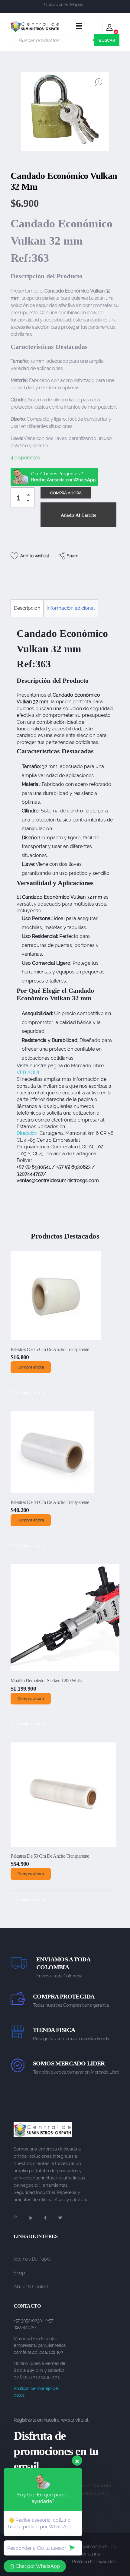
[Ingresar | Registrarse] (110, 28)
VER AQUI (28, 1073)
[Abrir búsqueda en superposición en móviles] (67, 40)
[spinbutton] (23, 498)
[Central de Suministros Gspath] (35, 26)
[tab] (27, 608)
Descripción (27, 608)
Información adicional (71, 608)
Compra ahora (31, 1367)
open (98, 82)
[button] (30, 496)
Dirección (27, 1133)
